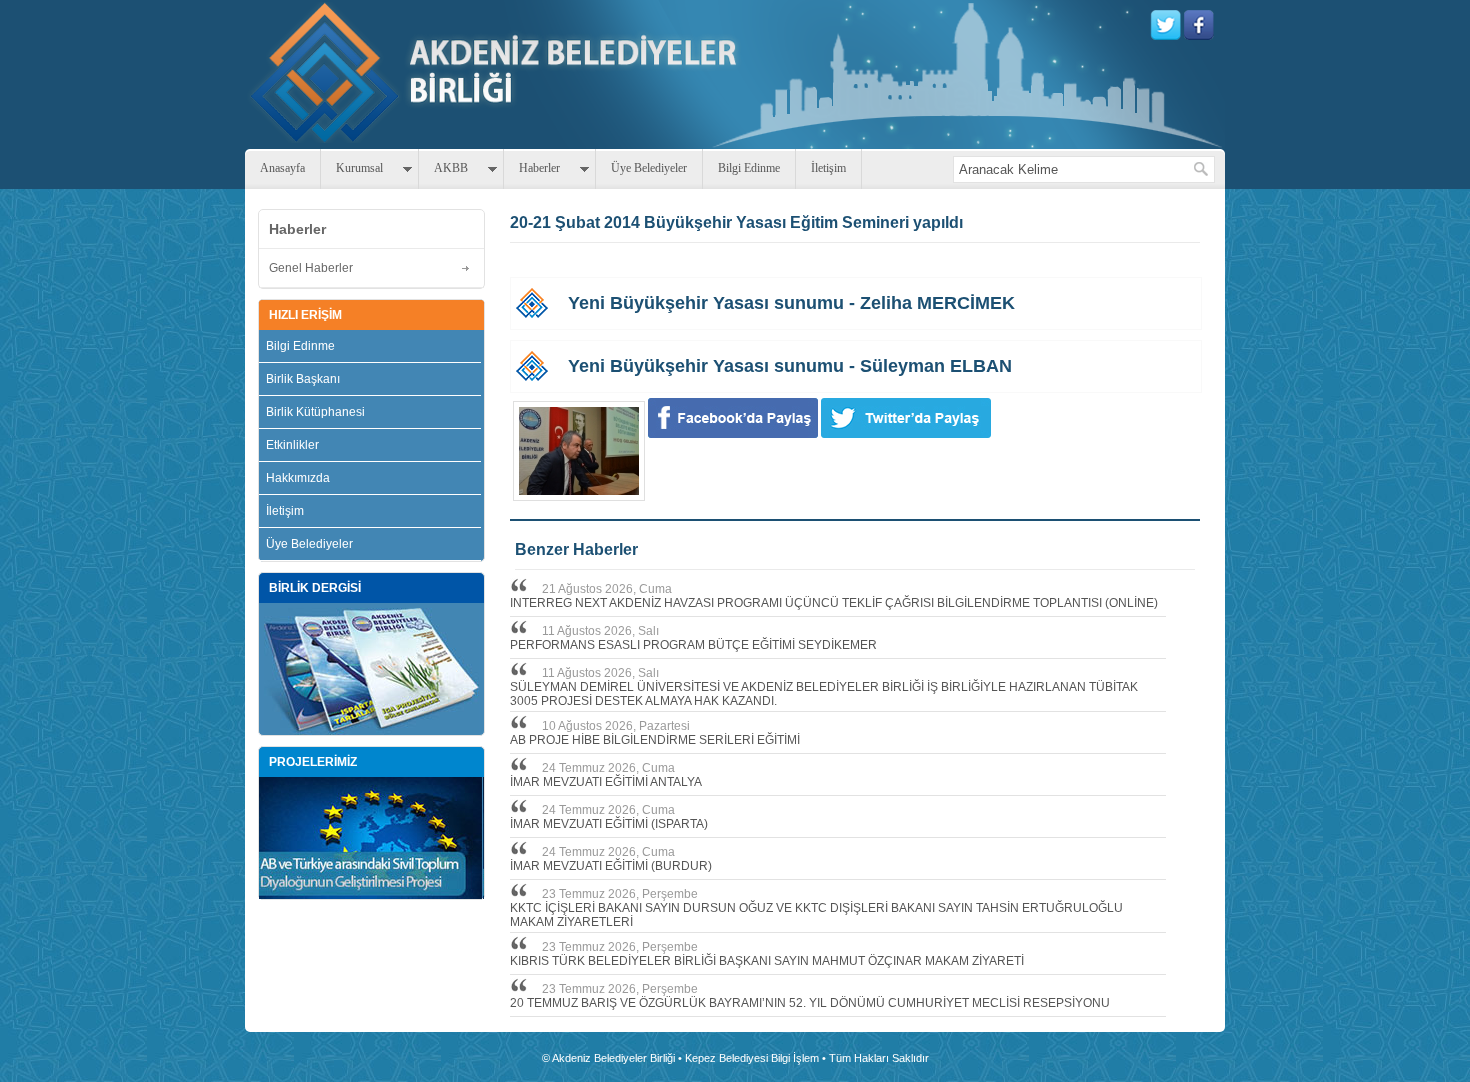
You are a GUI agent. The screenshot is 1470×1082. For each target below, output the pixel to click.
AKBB (451, 168)
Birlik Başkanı (303, 379)
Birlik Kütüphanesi (315, 412)
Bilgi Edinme (749, 168)
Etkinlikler (292, 445)
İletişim (828, 168)
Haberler (539, 168)
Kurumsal (359, 168)
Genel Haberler (311, 268)
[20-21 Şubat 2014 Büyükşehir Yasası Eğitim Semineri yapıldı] (579, 451)
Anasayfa (282, 168)
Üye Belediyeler (649, 168)
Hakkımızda (298, 478)
